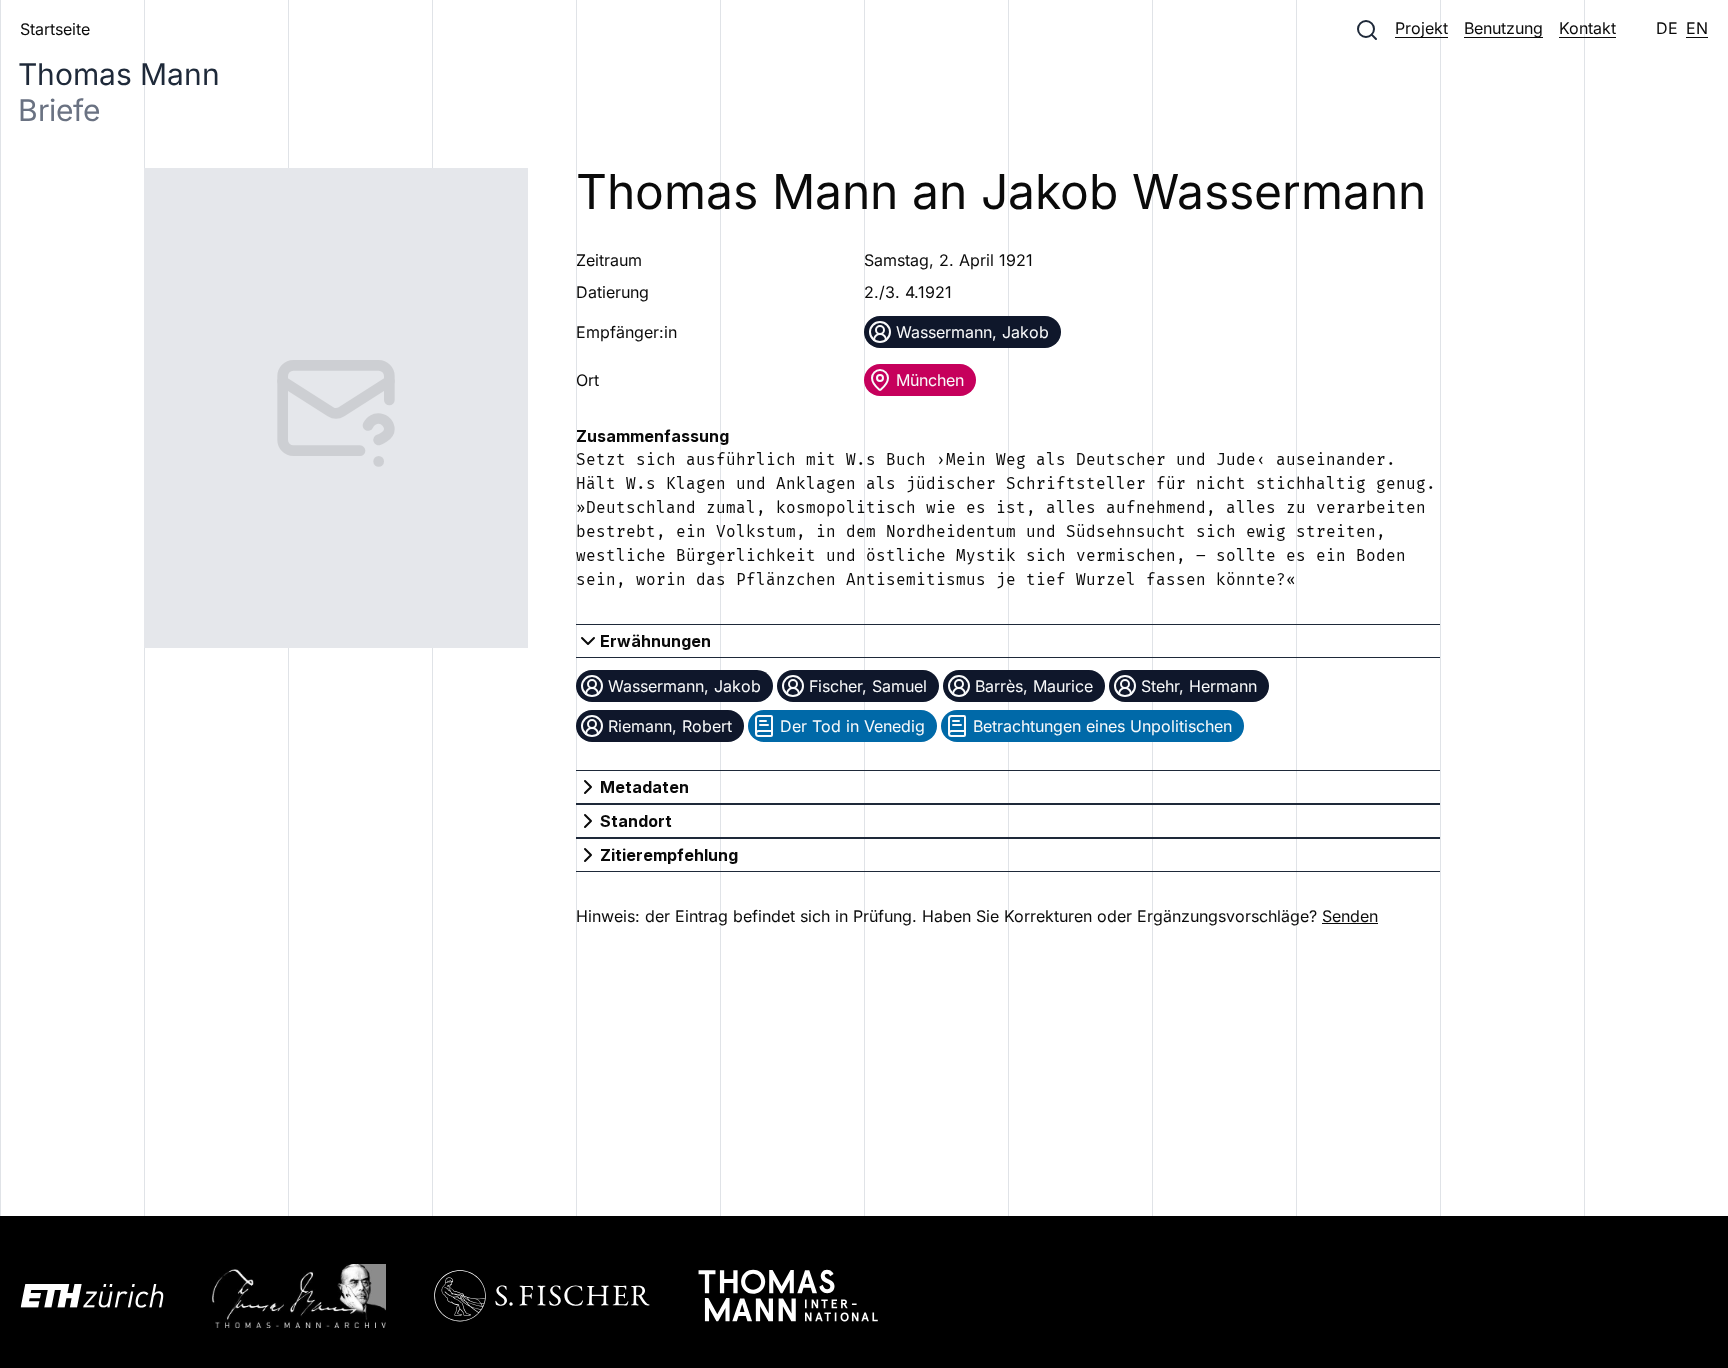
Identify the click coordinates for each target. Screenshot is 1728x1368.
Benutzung (1503, 28)
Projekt (1421, 28)
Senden (1350, 916)
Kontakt (1587, 28)
